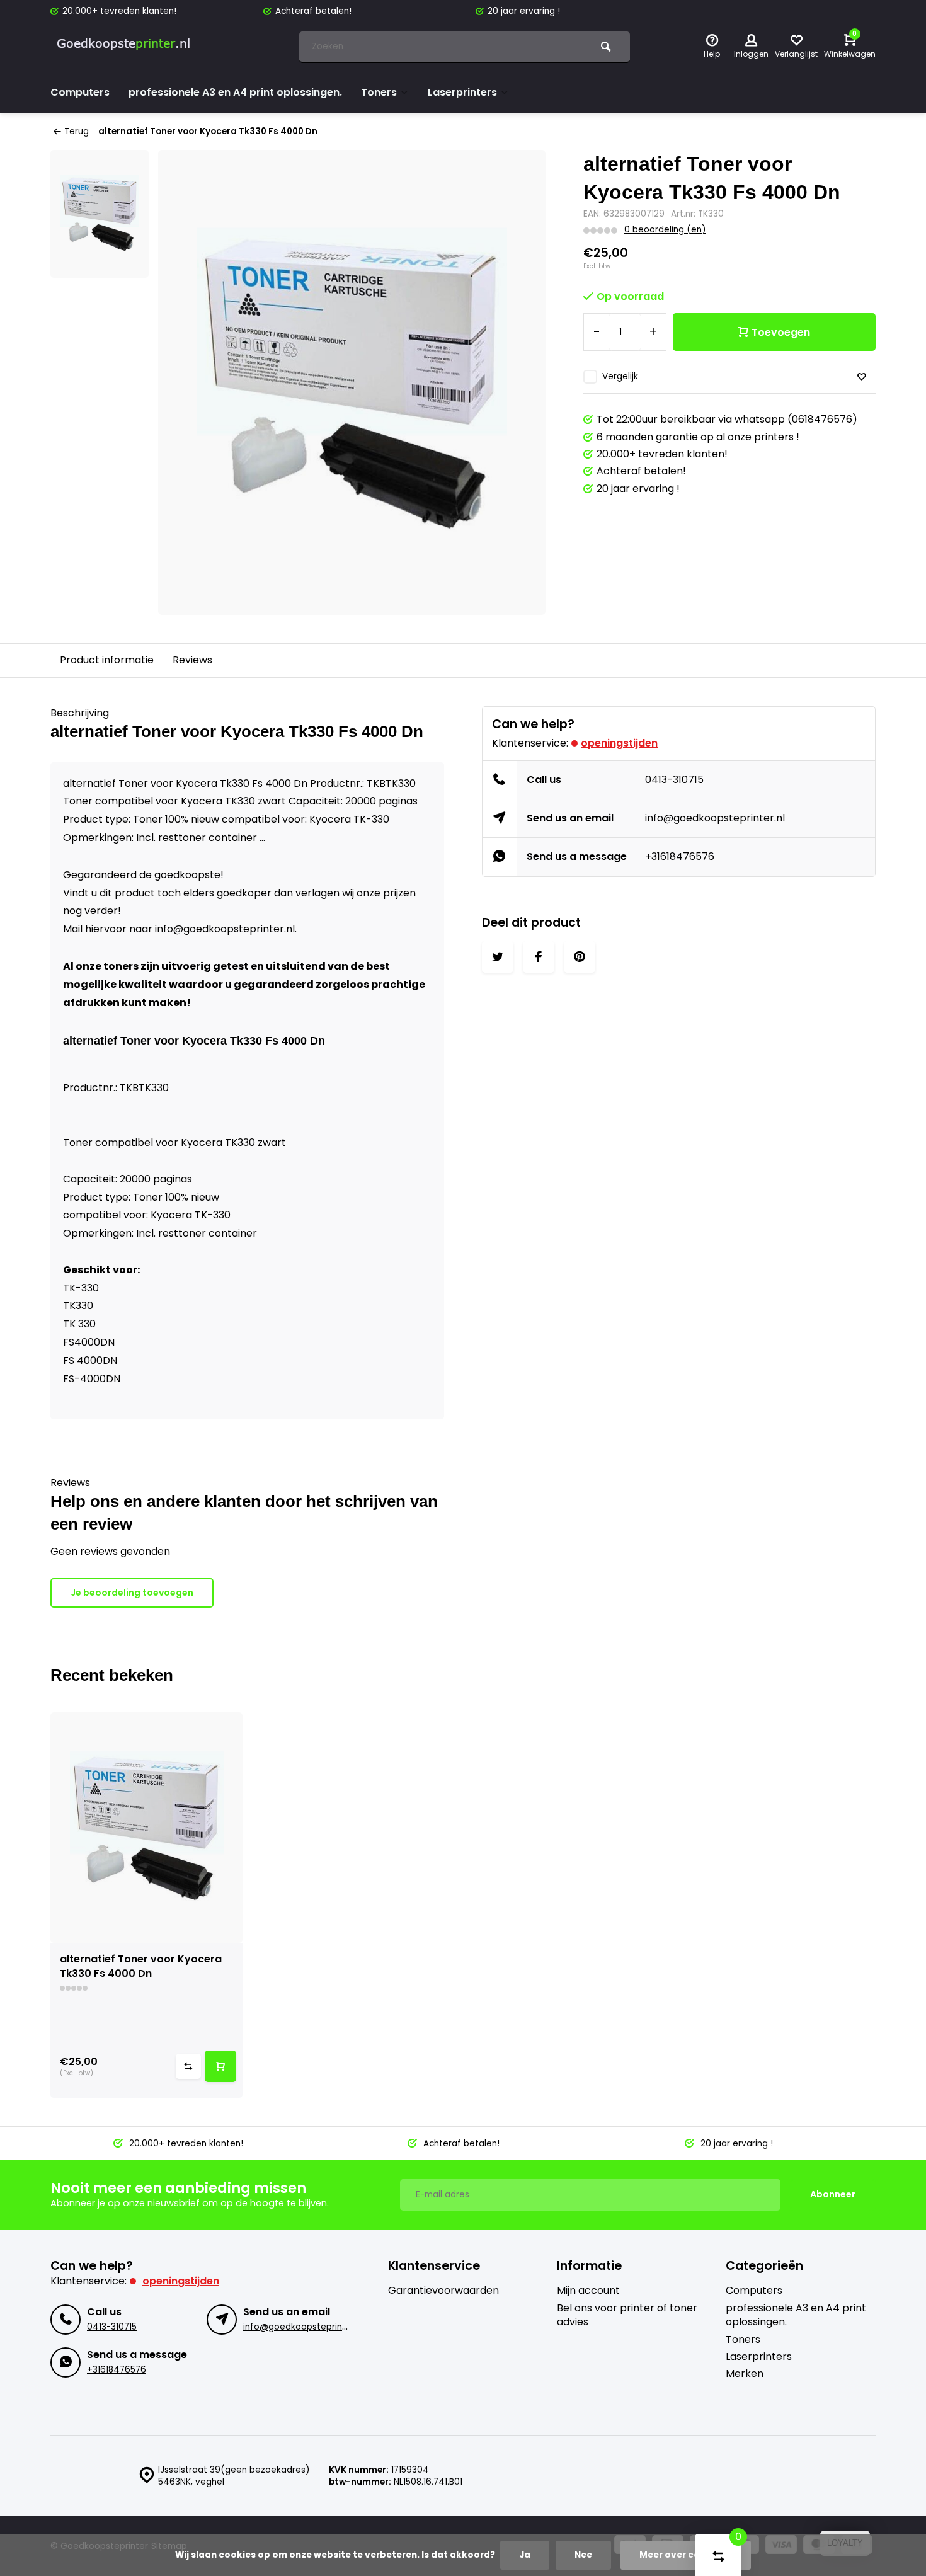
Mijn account (588, 2291)
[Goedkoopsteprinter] (126, 47)
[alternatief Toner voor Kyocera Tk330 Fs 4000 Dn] (146, 1828)
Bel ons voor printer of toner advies (627, 2315)
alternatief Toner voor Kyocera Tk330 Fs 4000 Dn (208, 131)
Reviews (192, 660)
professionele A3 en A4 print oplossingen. (235, 92)
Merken (745, 2374)
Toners (379, 92)
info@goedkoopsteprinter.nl (715, 818)
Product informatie (107, 660)
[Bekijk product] (220, 2066)
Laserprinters (462, 92)
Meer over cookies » (686, 2555)
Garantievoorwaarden (443, 2291)
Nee (583, 2555)
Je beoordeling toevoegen (132, 1593)
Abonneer (833, 2194)
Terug (77, 131)
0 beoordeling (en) (665, 230)
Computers (80, 92)
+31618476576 (680, 856)
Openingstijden (619, 743)
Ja (525, 2555)
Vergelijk (620, 376)
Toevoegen (781, 332)
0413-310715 (674, 780)
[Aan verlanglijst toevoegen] (862, 377)
